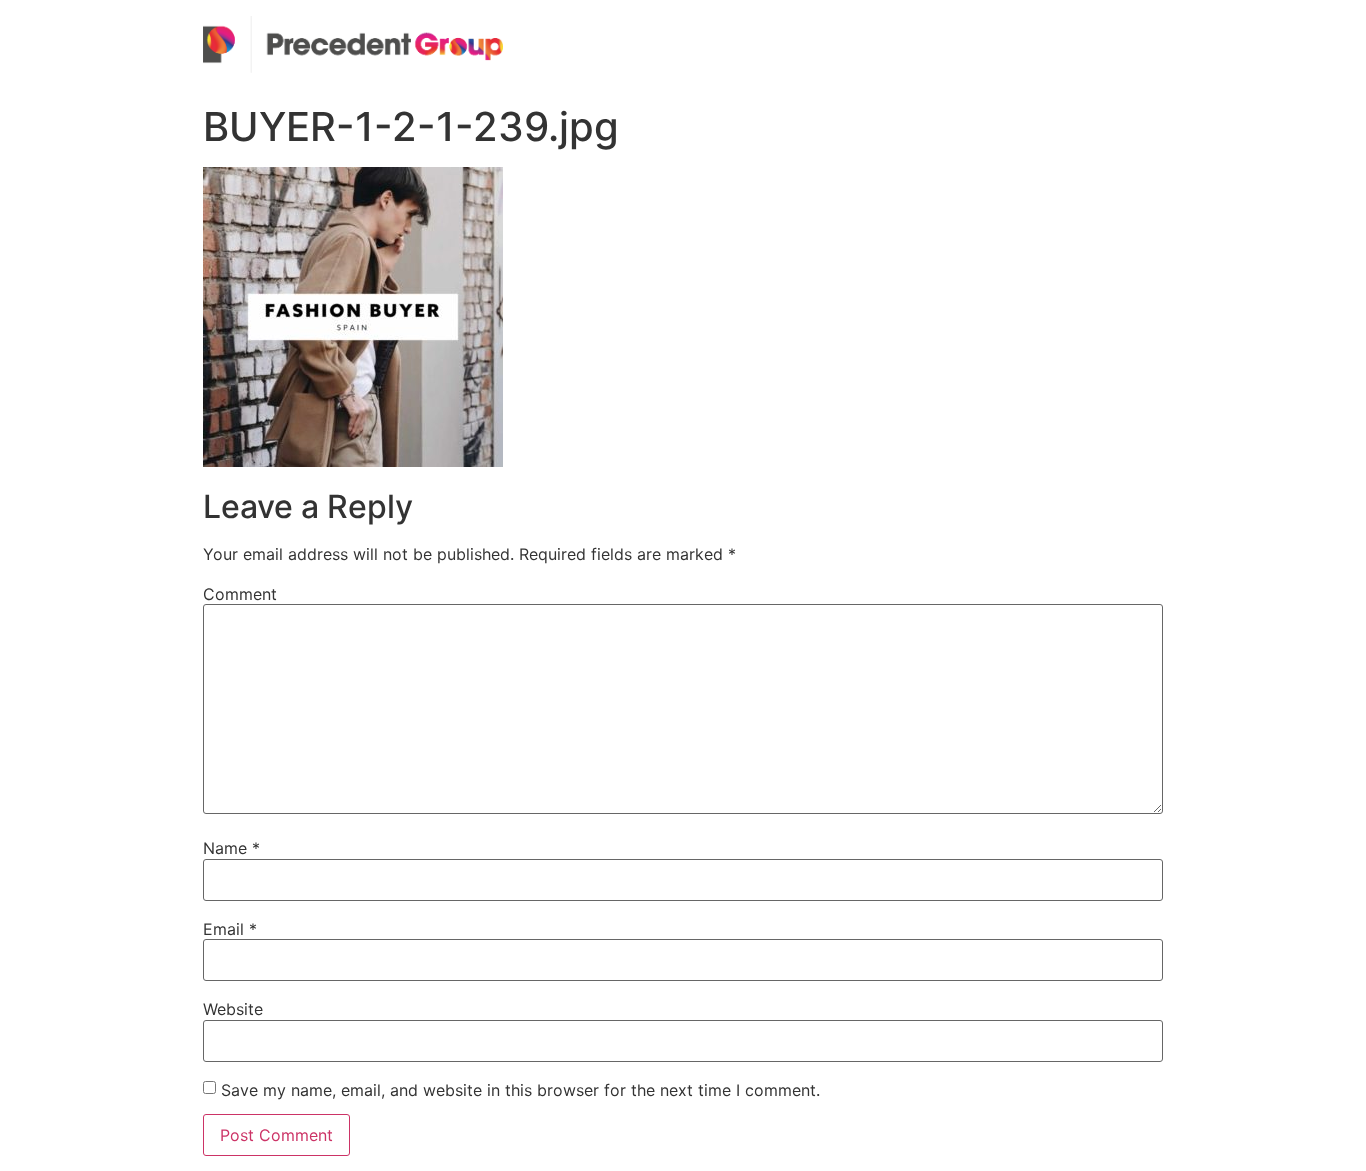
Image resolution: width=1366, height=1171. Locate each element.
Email (230, 929)
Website (233, 1009)
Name (231, 848)
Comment (240, 594)
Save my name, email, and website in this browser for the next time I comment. (520, 1090)
